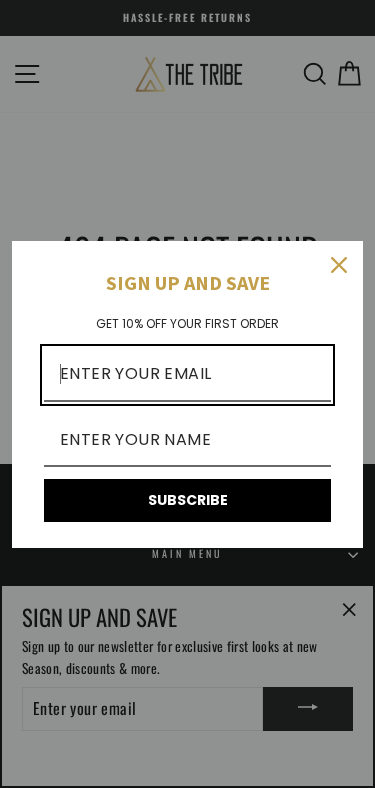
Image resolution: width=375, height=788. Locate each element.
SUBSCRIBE (188, 500)
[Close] (339, 265)
